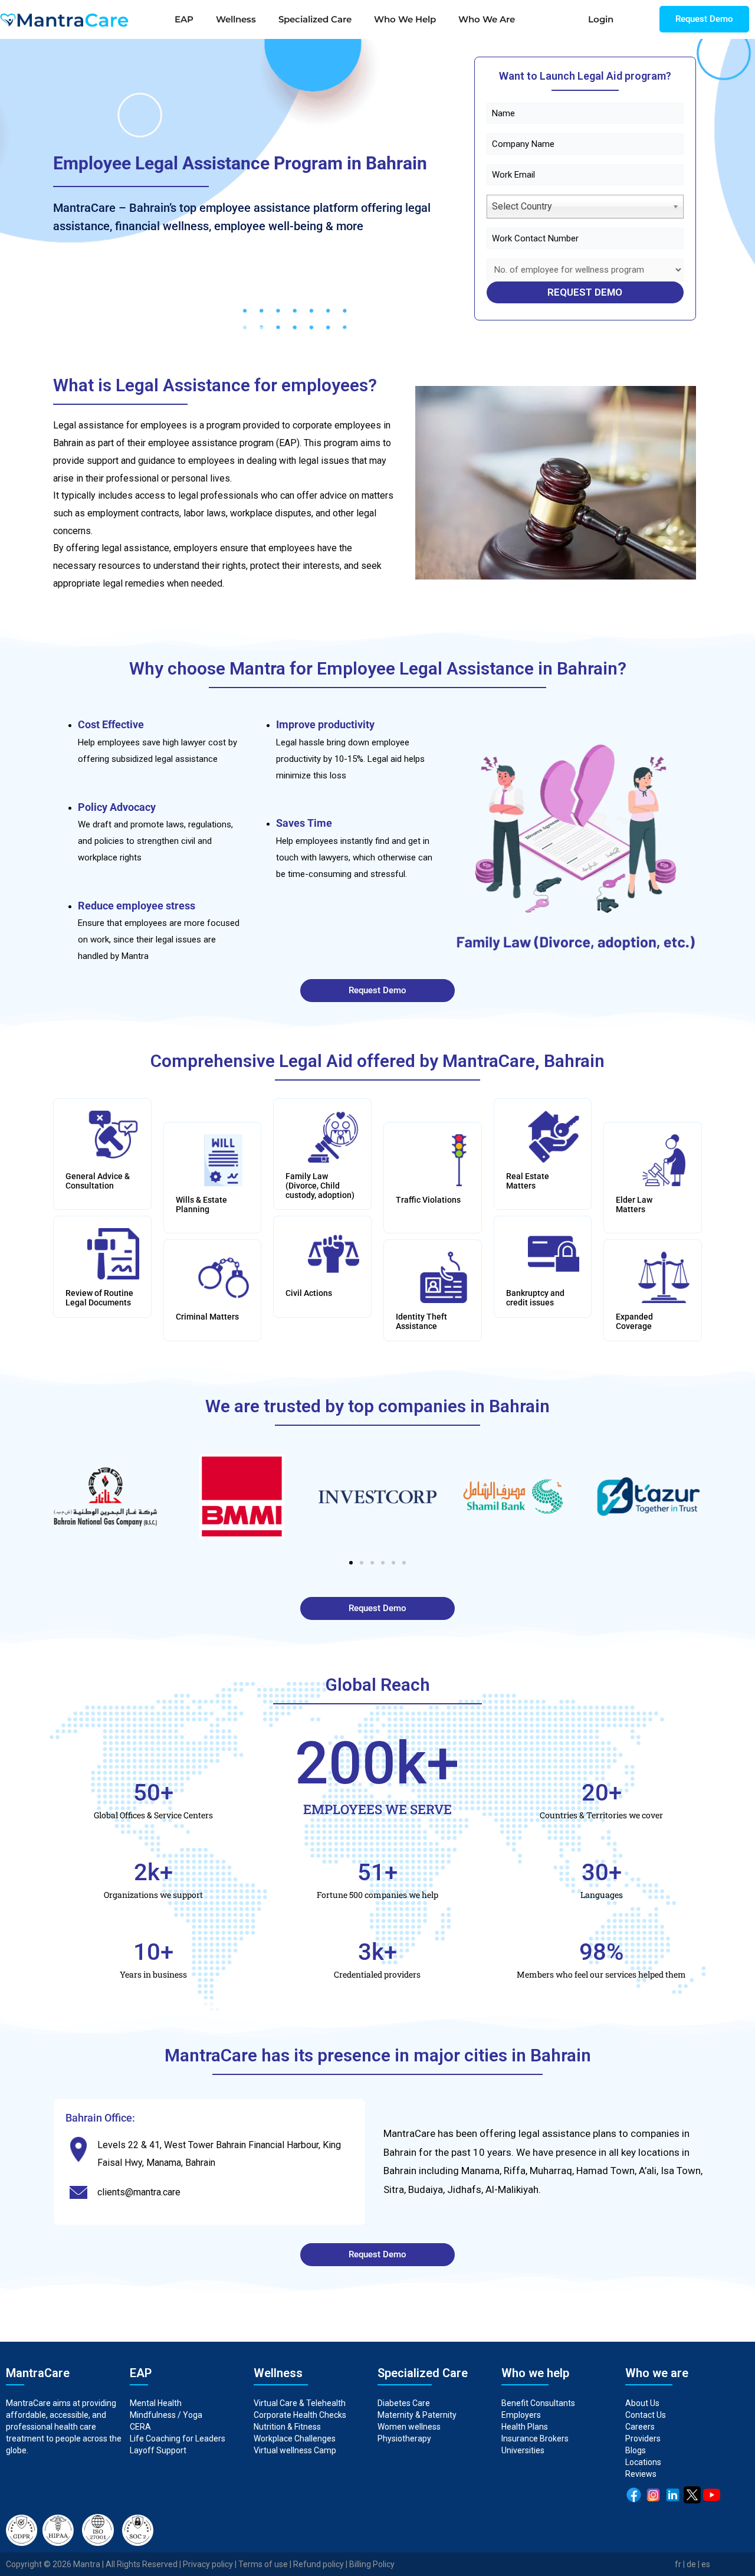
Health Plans (525, 2427)
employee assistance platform (279, 208)
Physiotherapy (405, 2438)
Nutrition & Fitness (287, 2427)
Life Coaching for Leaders (178, 2438)
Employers (521, 2415)
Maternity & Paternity (417, 2415)
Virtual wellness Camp (295, 2450)
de (691, 2564)
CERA (140, 2427)
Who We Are (487, 19)
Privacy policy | (211, 2564)
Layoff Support (158, 2450)
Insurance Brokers (535, 2438)
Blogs (636, 2450)
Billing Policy (372, 2564)
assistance (566, 2133)
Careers (640, 2427)
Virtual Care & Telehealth (300, 2403)
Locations (643, 2462)
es (706, 2564)
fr (678, 2564)
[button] (351, 1563)
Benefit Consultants (538, 2403)
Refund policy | (321, 2564)
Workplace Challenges (295, 2438)
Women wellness (409, 2427)
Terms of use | (266, 2564)
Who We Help (405, 19)
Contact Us (646, 2415)
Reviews (641, 2474)
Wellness (236, 19)
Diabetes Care (404, 2403)
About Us (642, 2403)
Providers (643, 2438)
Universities (523, 2450)
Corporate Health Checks (300, 2415)
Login (601, 19)
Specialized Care (315, 19)
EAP (184, 19)
